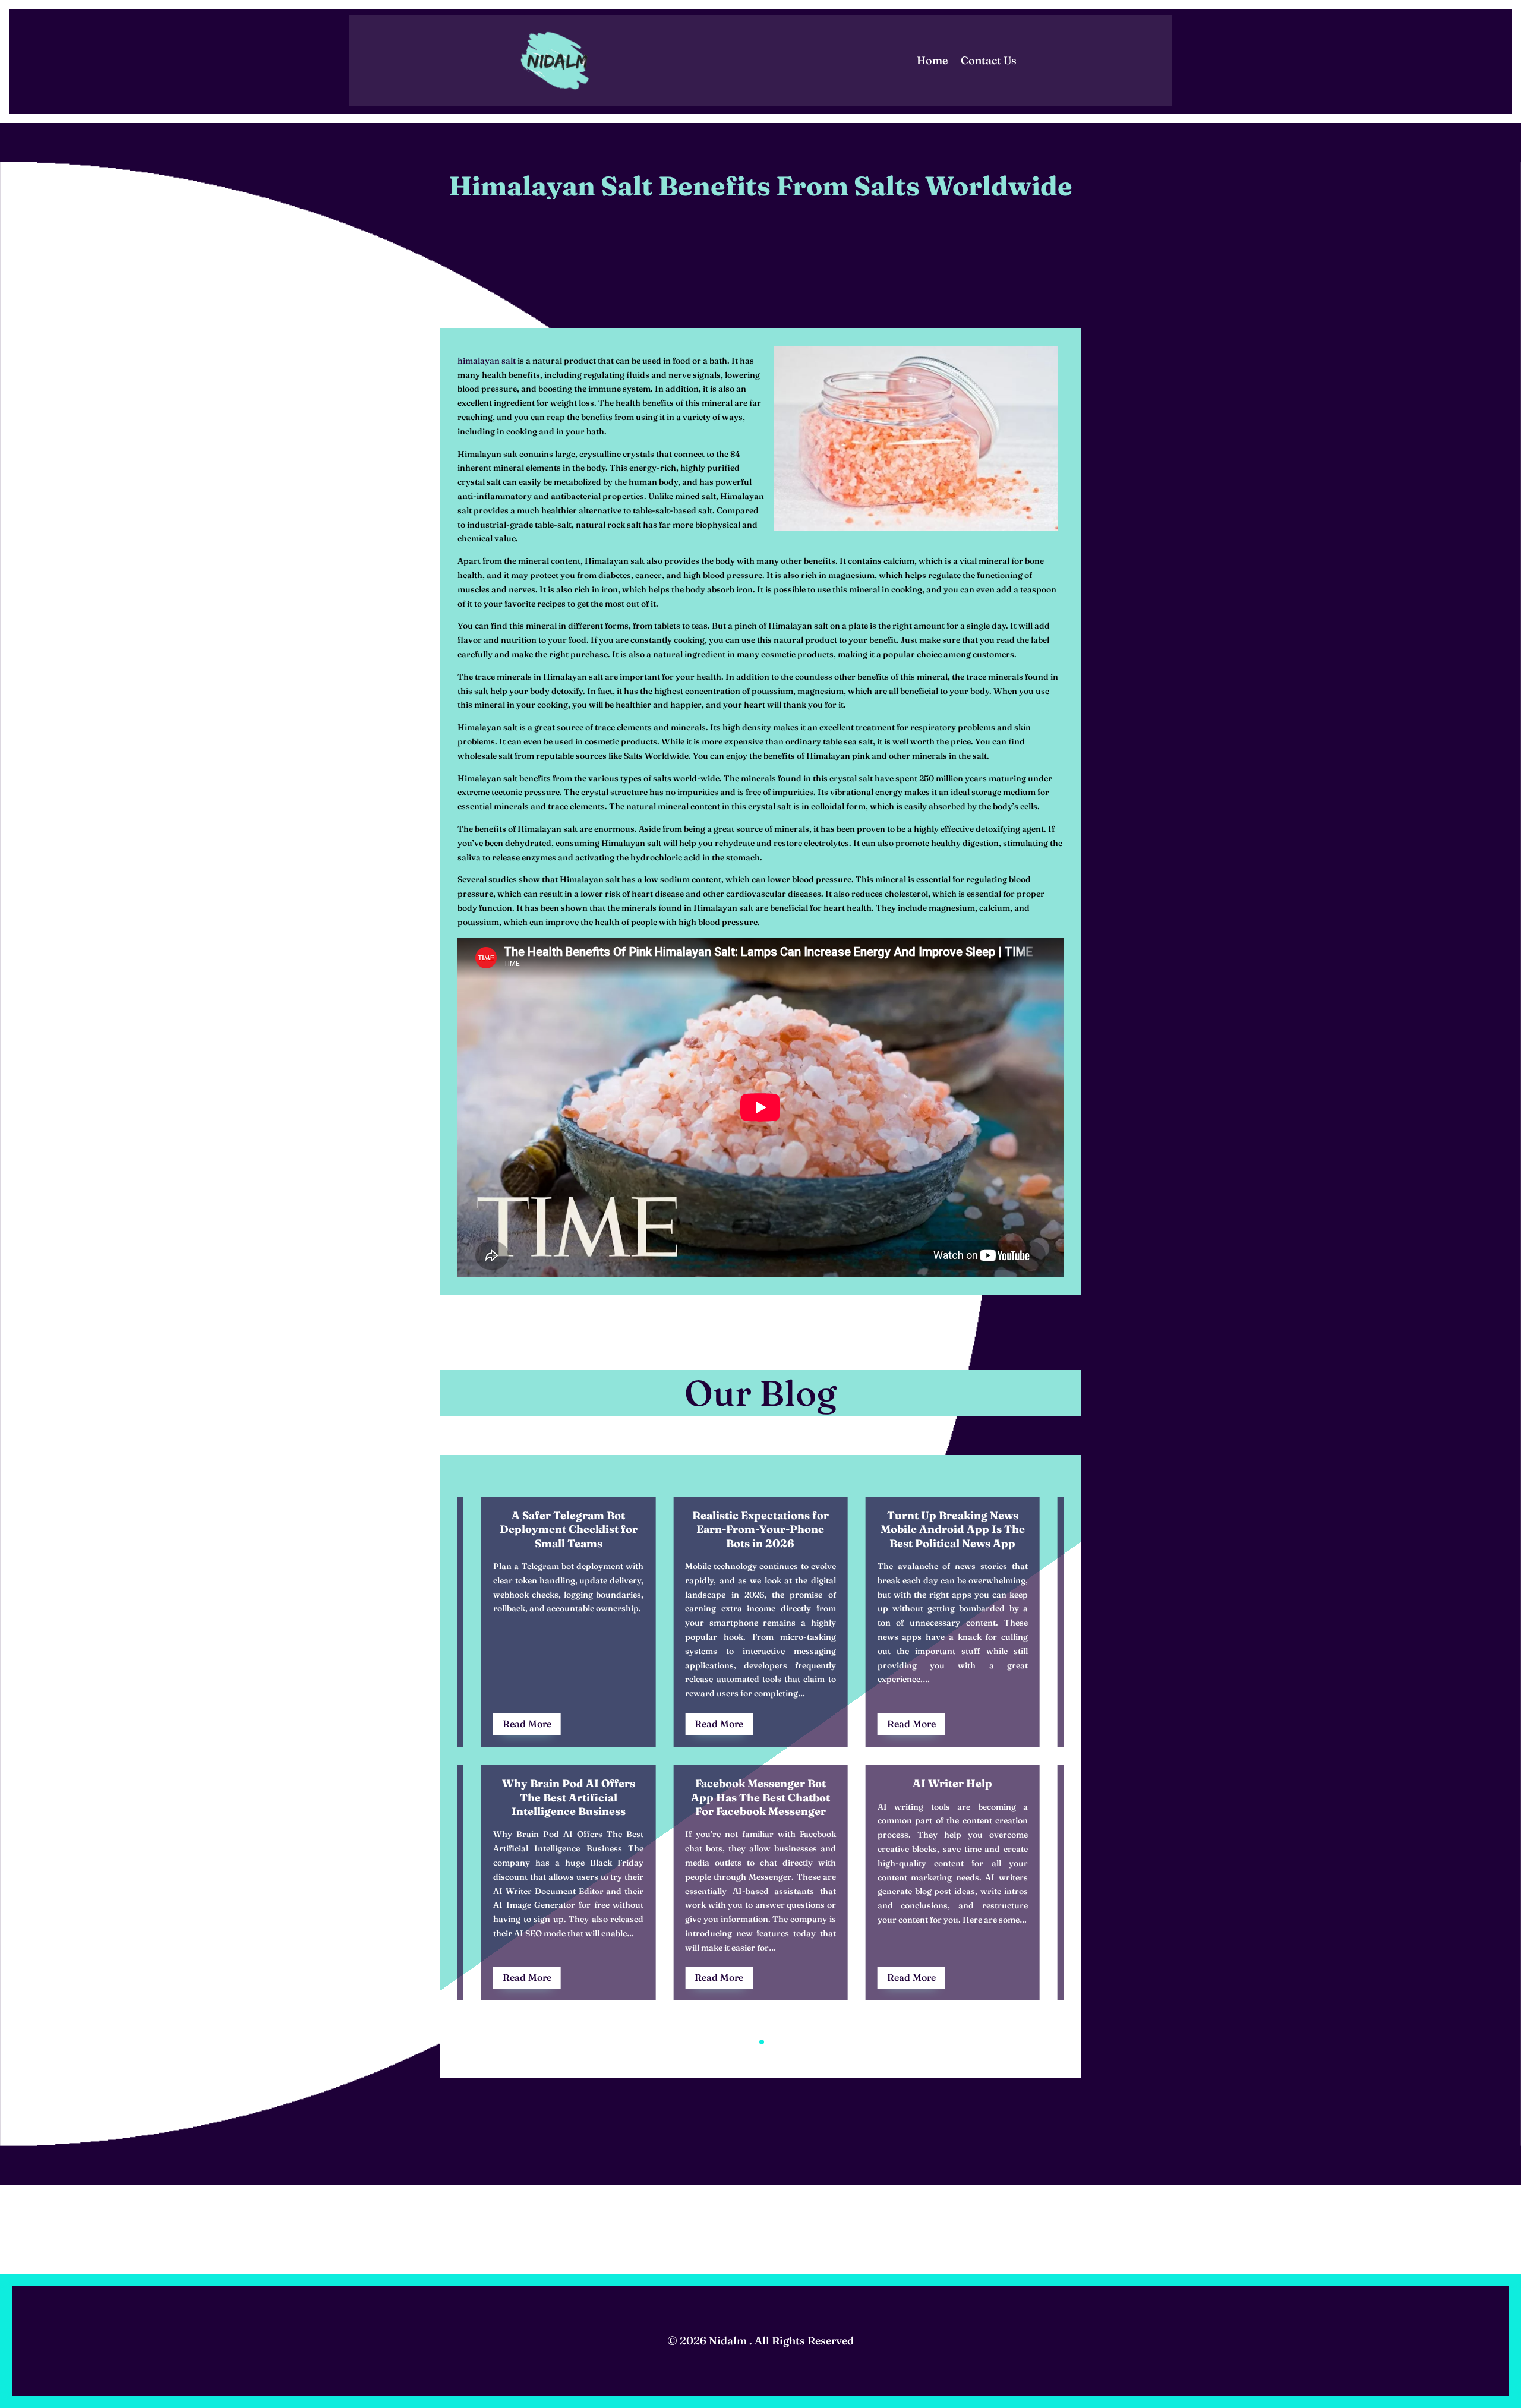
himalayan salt (487, 361)
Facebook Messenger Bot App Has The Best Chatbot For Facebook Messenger (760, 1797)
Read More (527, 1724)
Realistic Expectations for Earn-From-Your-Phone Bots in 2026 (760, 1529)
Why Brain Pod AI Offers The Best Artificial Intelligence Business (569, 1797)
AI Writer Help (952, 1783)
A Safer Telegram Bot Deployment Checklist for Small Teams (569, 1529)
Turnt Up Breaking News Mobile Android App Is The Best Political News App (953, 1529)
